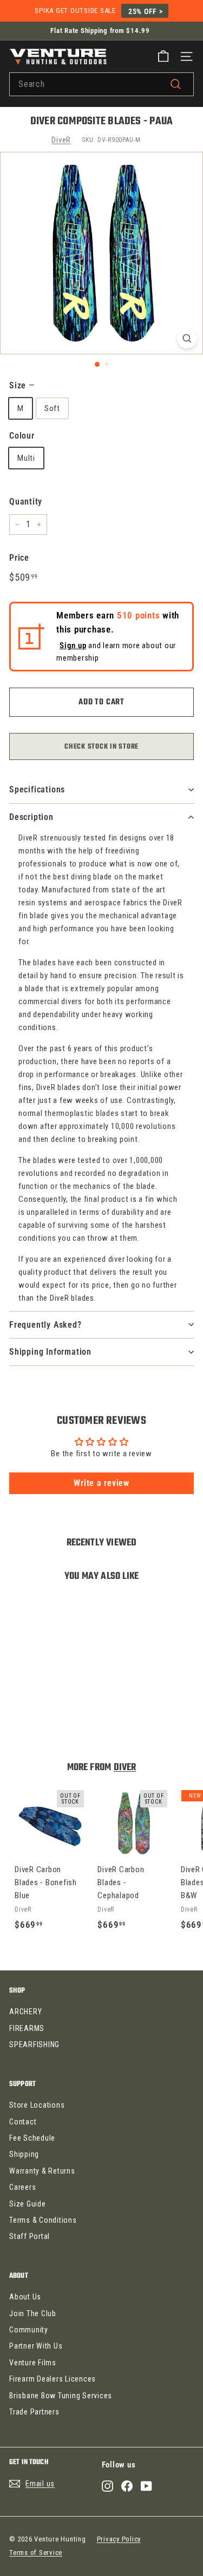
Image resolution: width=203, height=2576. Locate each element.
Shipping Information (50, 1352)
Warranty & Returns (42, 2171)
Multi (26, 458)
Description (31, 817)
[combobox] (101, 84)
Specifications (37, 789)
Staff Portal (30, 2236)
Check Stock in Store (101, 747)
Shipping (24, 2154)
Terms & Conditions (43, 2220)
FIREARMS (27, 2028)
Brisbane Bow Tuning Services (61, 2396)
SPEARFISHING (34, 2044)
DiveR (61, 140)
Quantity (26, 502)
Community (29, 2330)
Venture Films (33, 2363)
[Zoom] (187, 338)
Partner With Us (36, 2346)
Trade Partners (34, 2412)
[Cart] (163, 56)
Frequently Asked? (45, 1325)
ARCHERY (25, 2012)
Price (19, 558)
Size (22, 385)
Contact (23, 2122)
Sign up (73, 646)
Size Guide (28, 2204)
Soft (52, 408)
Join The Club (33, 2313)
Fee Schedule (32, 2138)
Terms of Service (36, 2553)
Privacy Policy (119, 2539)
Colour (22, 436)
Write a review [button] (101, 1483)
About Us (25, 2297)
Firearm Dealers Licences (53, 2379)
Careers (22, 2187)
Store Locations (37, 2105)
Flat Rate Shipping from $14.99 (100, 31)
